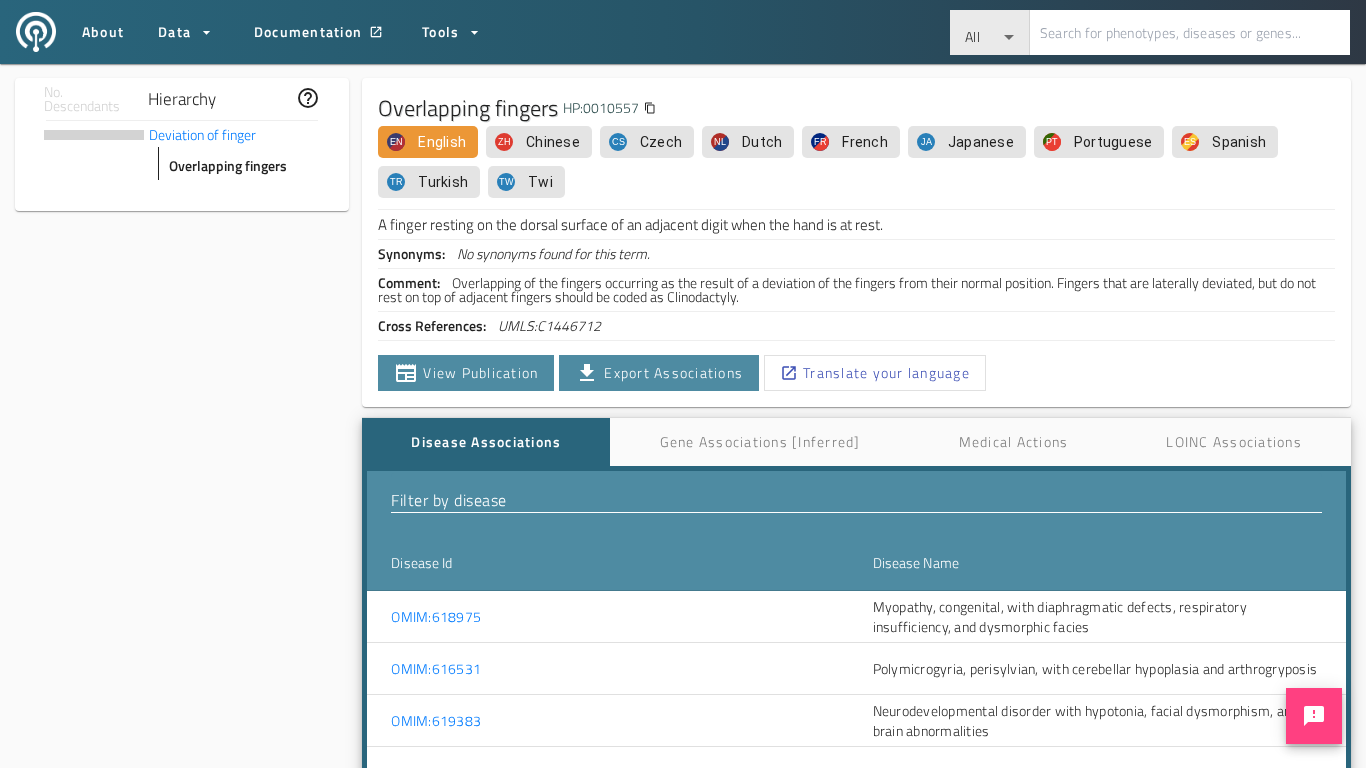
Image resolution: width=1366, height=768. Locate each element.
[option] (428, 142)
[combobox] (990, 32)
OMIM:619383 (436, 721)
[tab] (486, 442)
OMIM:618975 (436, 617)
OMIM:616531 (436, 669)
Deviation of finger (202, 134)
